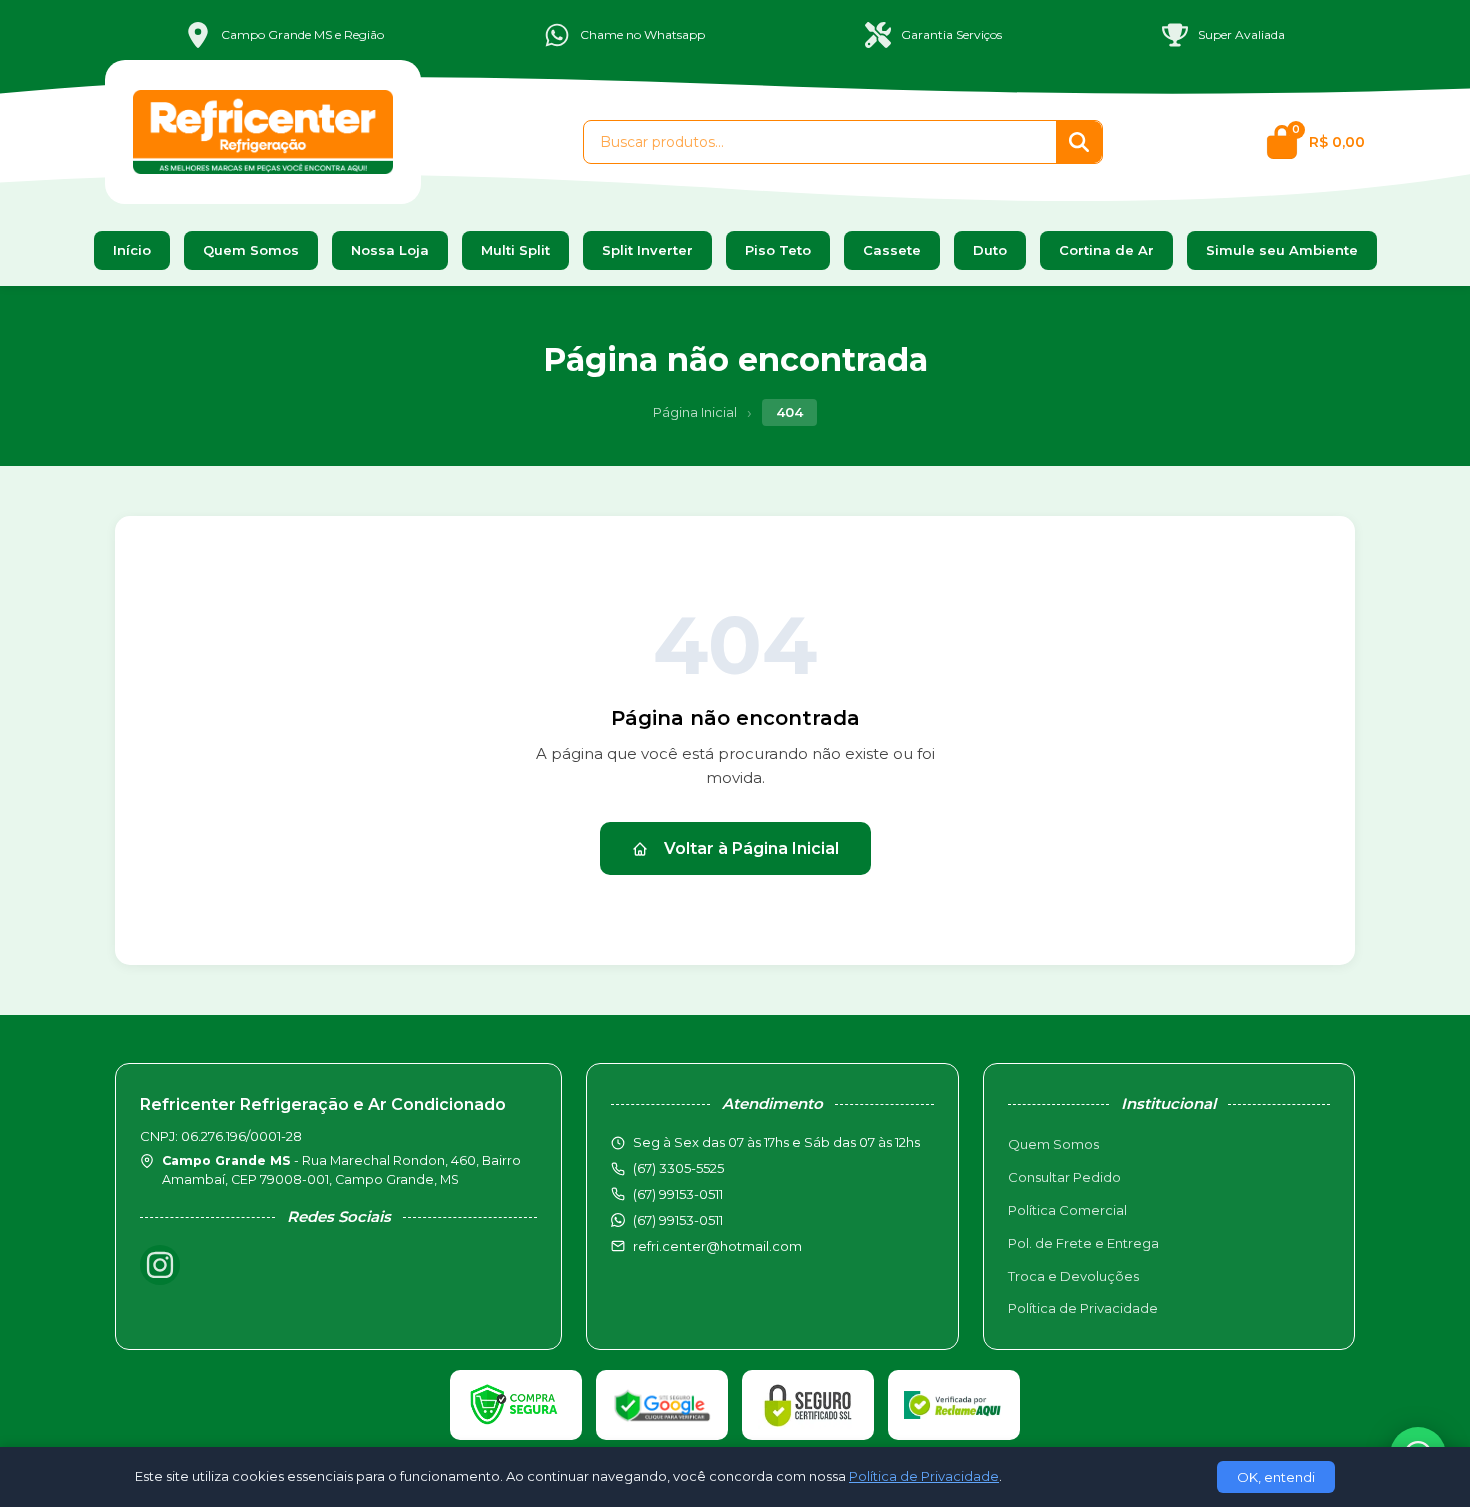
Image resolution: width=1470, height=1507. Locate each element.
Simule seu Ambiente (1282, 250)
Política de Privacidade (1083, 1308)
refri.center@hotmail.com (717, 1246)
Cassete (892, 250)
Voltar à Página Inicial (751, 848)
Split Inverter (647, 250)
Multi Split (515, 250)
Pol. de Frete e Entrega (1083, 1243)
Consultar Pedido (1064, 1177)
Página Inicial (695, 412)
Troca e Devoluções (1073, 1276)
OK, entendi (1276, 1477)
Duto (990, 250)
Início (132, 250)
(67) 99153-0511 (678, 1220)
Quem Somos (251, 250)
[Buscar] (1079, 142)
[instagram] (160, 1265)
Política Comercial (1067, 1210)
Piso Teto (778, 250)
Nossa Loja (390, 250)
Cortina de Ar (1106, 250)
